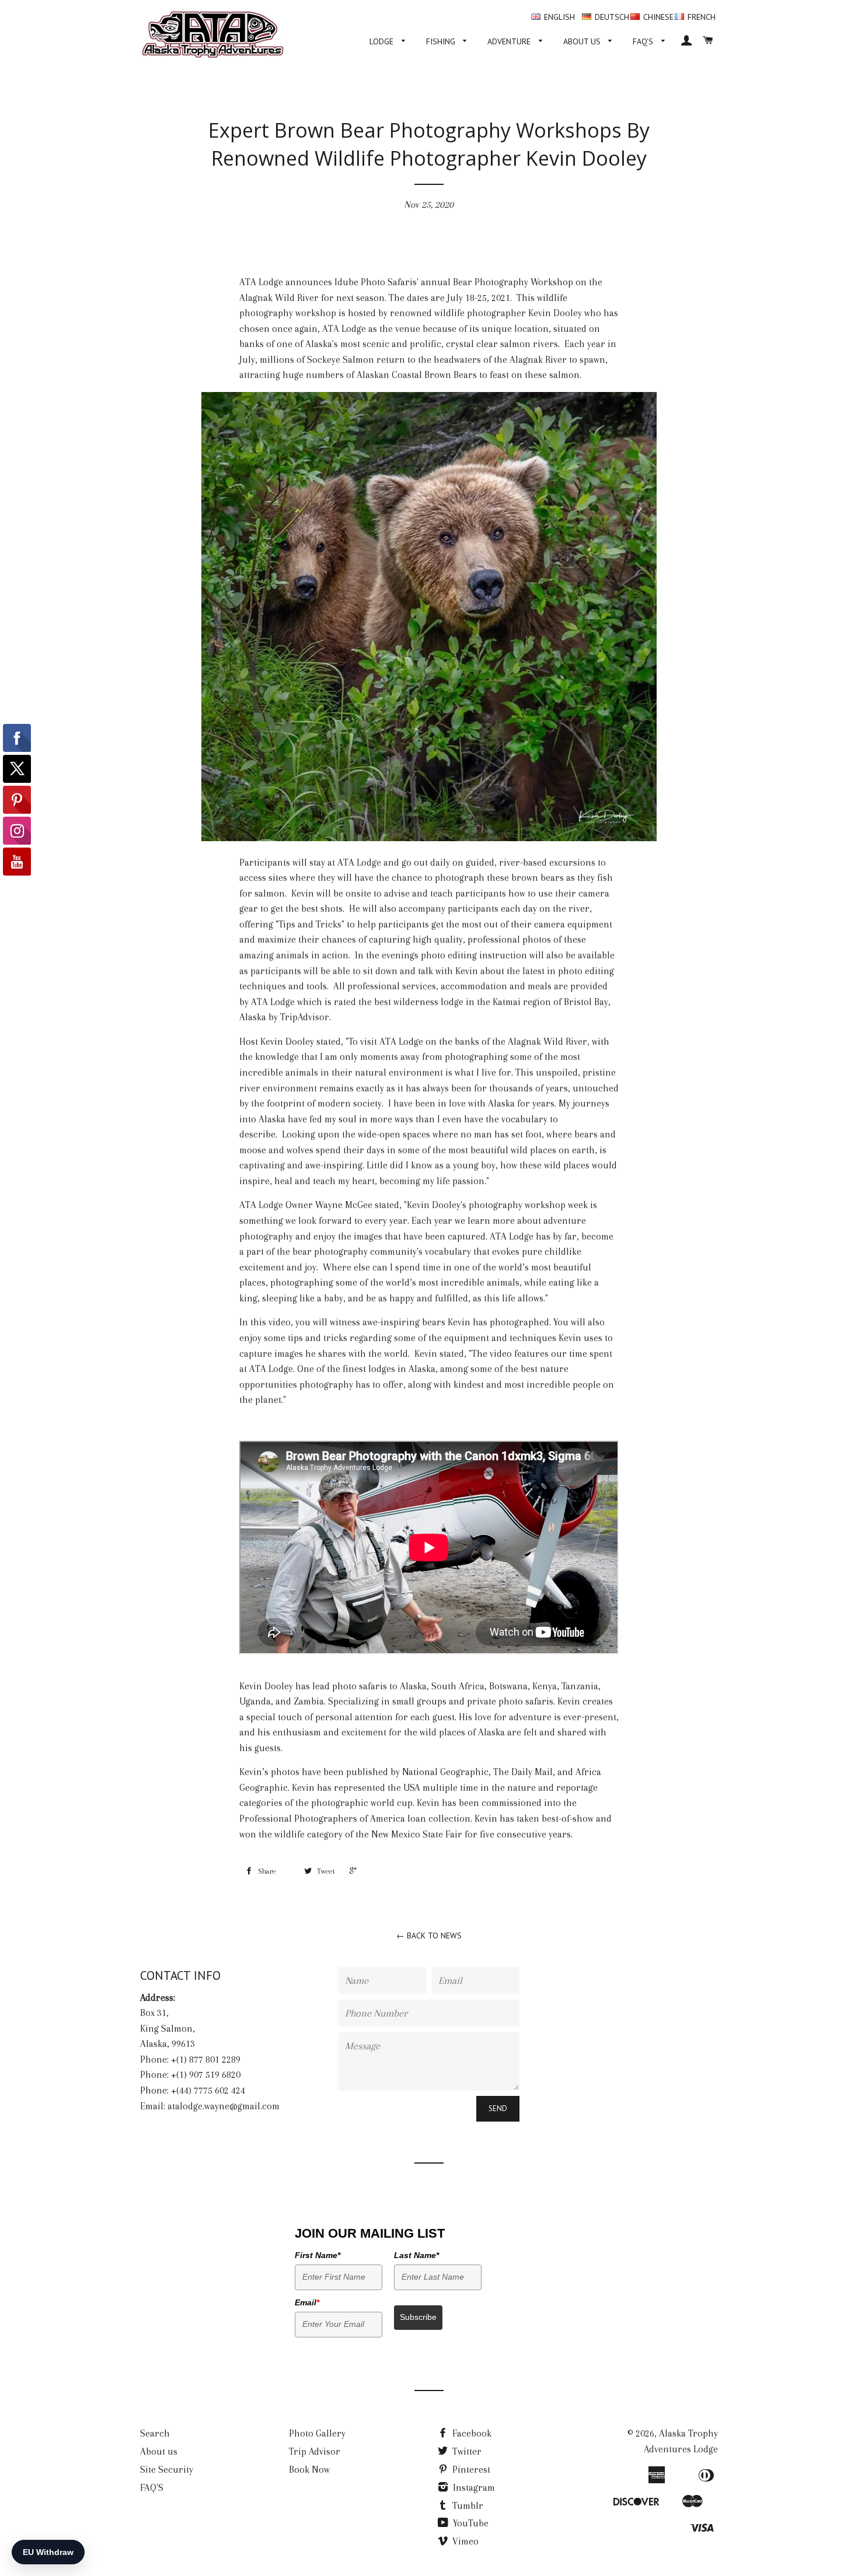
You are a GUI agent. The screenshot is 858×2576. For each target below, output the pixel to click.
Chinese (658, 17)
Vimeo (464, 2541)
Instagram (473, 2488)
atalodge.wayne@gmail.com (224, 2106)
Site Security (167, 2470)
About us (583, 41)
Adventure (510, 41)
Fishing (442, 41)
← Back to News (429, 1936)
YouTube (470, 2523)
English (559, 17)
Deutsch (612, 17)
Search (155, 2433)
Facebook (471, 2433)
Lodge (383, 41)
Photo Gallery (317, 2433)
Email (307, 2302)
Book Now (309, 2470)
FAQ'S (644, 41)
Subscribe (418, 2317)
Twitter (466, 2451)
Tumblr (467, 2506)
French (702, 17)
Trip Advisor (315, 2451)
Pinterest (470, 2470)
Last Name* (416, 2255)
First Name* (318, 2255)
